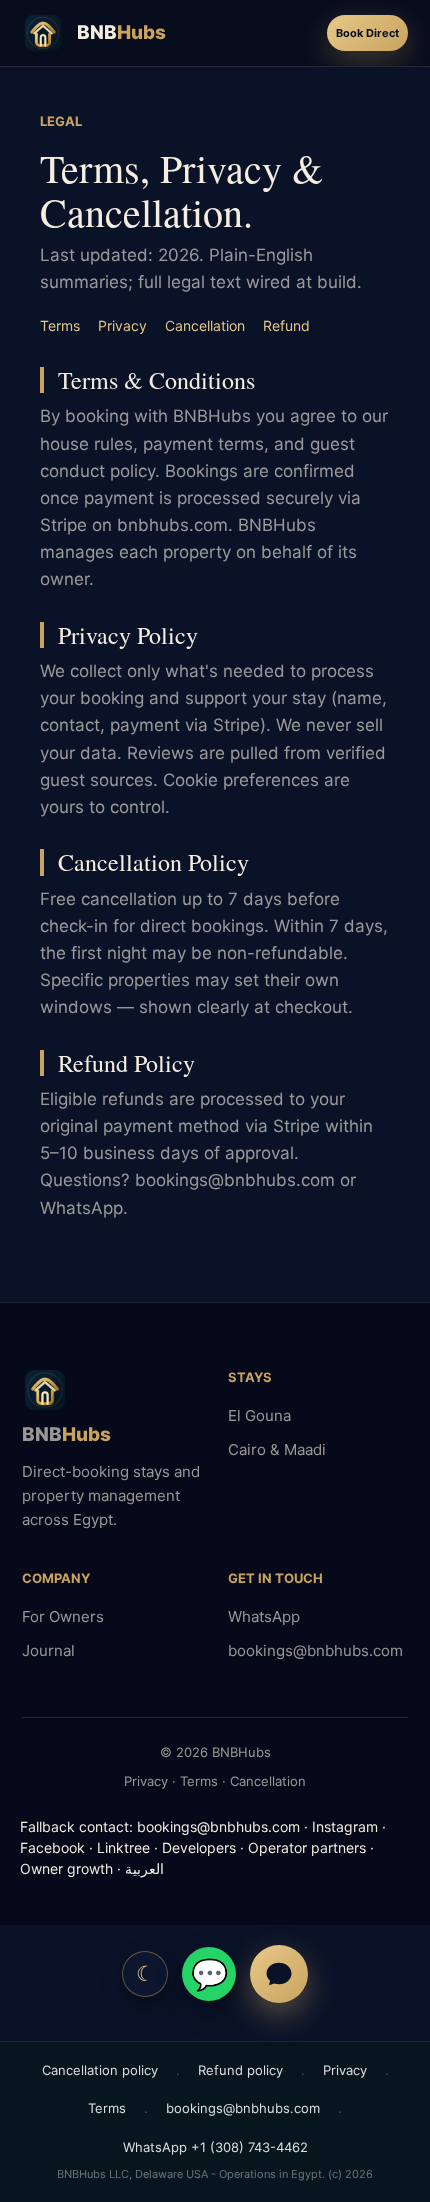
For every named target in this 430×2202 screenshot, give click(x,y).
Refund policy (240, 2070)
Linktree (123, 1847)
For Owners (63, 1616)
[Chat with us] (279, 1974)
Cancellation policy (100, 2070)
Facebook (52, 1847)
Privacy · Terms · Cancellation (215, 1781)
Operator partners (307, 1847)
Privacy (122, 325)
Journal (48, 1650)
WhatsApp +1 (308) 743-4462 (215, 2147)
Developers (199, 1847)
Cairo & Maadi (277, 1449)
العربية (144, 1868)
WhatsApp (264, 1616)
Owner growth (66, 1868)
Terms (60, 325)
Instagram (345, 1826)
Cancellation (205, 325)
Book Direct (367, 33)
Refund (286, 325)
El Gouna (259, 1415)
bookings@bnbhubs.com (315, 1650)
